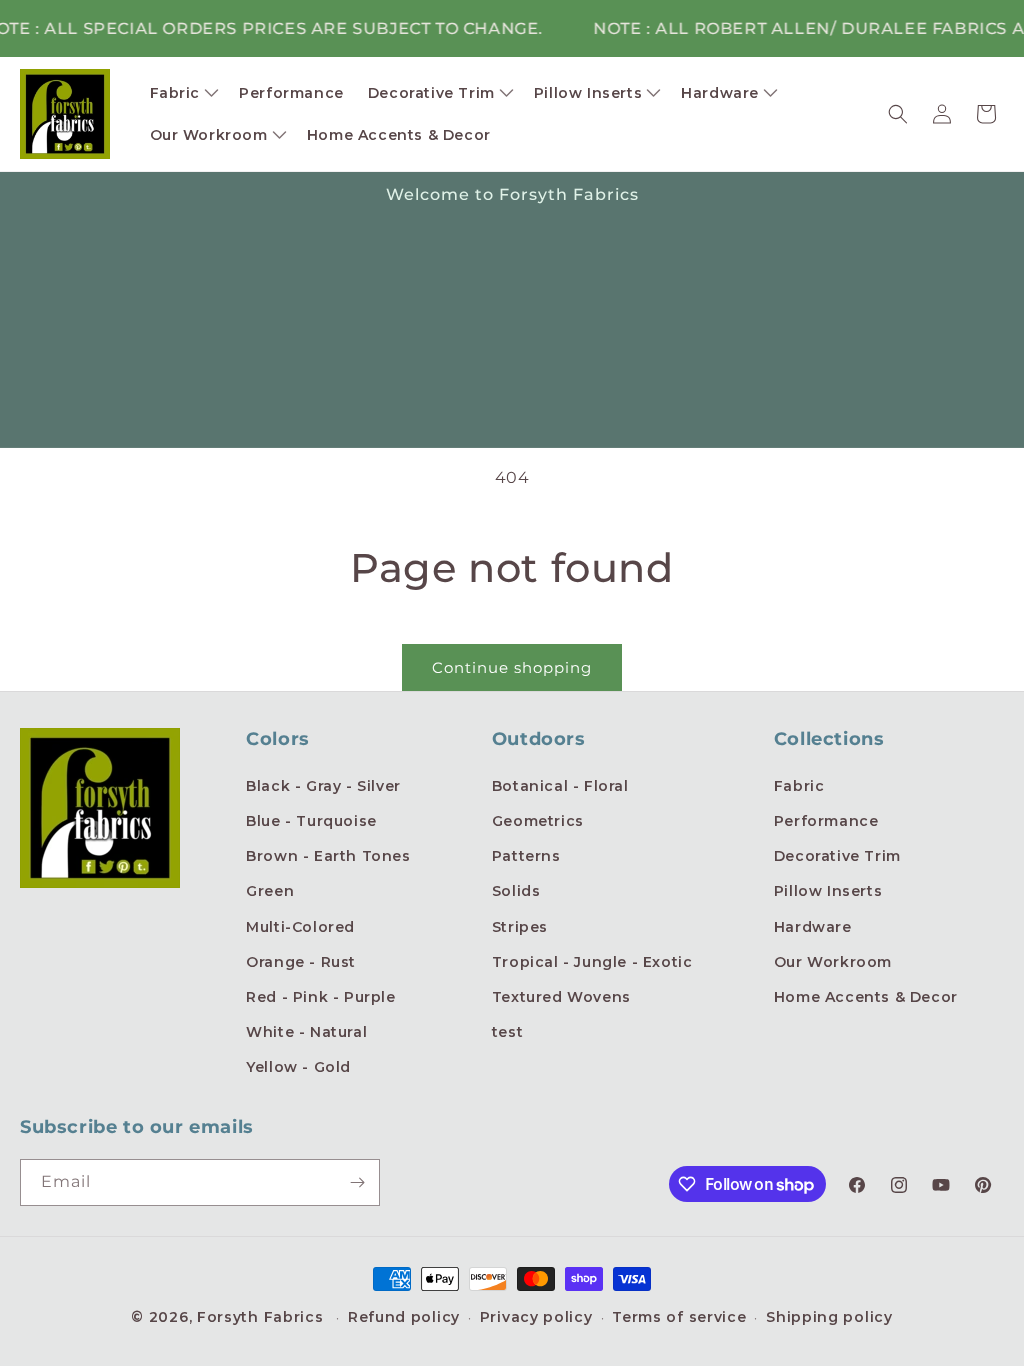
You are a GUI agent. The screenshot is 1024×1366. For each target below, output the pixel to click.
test (507, 1032)
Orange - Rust (301, 962)
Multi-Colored (300, 927)
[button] (183, 93)
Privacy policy (536, 1317)
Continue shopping (512, 667)
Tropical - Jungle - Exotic (592, 962)
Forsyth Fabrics (262, 1317)
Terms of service (679, 1317)
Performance (826, 821)
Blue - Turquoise (311, 821)
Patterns (526, 856)
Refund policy (404, 1317)
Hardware (813, 927)
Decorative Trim (837, 856)
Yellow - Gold (298, 1067)
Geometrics (538, 821)
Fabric (799, 786)
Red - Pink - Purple (320, 997)
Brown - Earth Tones (328, 856)
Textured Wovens (561, 997)
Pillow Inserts (828, 891)
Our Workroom (833, 962)
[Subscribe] (357, 1182)
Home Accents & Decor (866, 997)
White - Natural (306, 1032)
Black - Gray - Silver (323, 786)
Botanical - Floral (560, 786)
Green (270, 891)
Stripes (520, 927)
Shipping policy (829, 1317)
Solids (516, 891)
